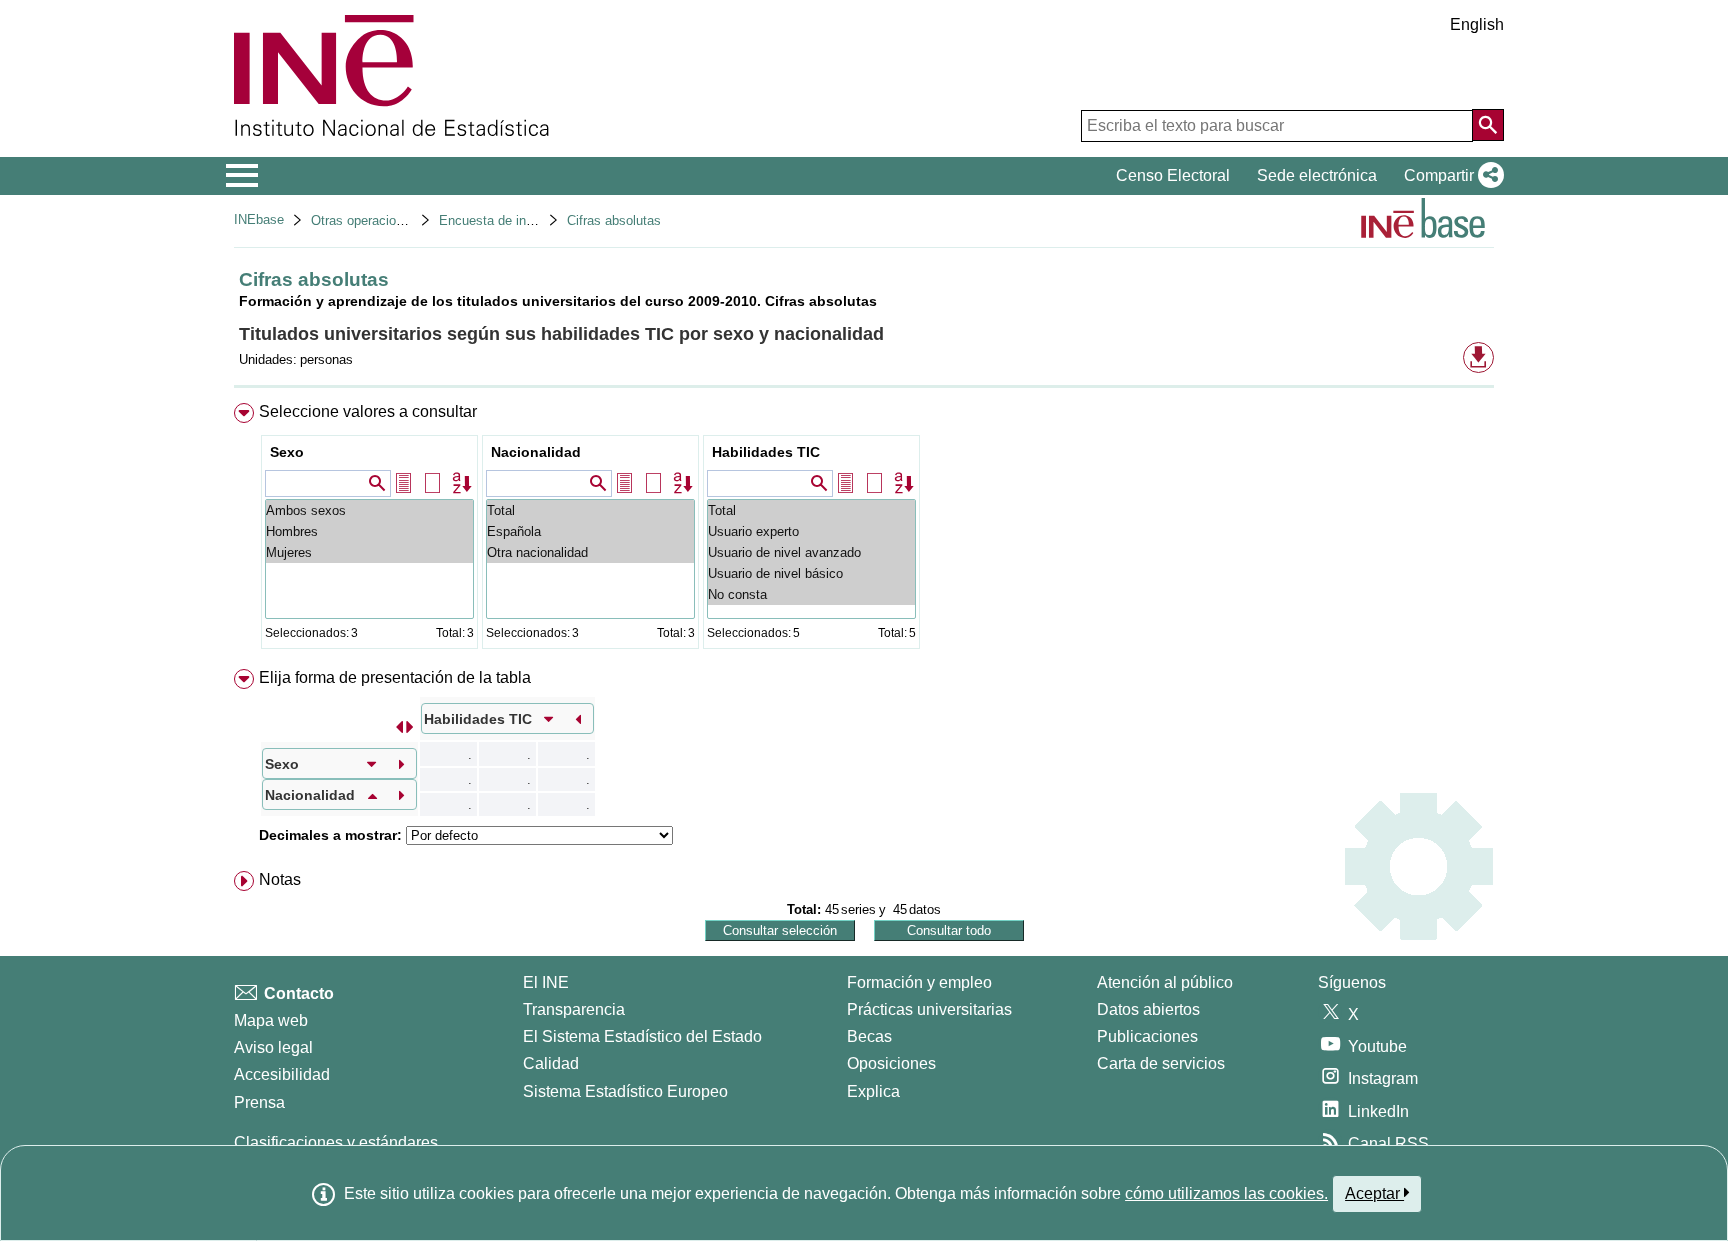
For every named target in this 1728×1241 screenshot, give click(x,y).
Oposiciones (891, 1063)
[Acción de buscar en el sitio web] (1488, 125)
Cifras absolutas (614, 220)
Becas (869, 1036)
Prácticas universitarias (929, 1009)
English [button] (1477, 24)
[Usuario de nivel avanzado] (811, 552)
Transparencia (574, 1009)
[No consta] (811, 594)
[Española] (590, 531)
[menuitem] (864, 530)
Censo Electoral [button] (1173, 175)
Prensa (259, 1102)
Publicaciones (1147, 1036)
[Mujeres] (369, 552)
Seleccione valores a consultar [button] (368, 411)
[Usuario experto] (811, 531)
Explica (873, 1091)
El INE (546, 982)
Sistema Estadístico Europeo (625, 1091)
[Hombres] (369, 531)
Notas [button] (280, 879)
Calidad (551, 1063)
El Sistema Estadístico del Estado (642, 1036)
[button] (1450, 176)
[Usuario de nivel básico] (811, 573)
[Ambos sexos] (369, 510)
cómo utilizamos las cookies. (1226, 1193)
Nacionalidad (536, 452)
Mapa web (271, 1020)
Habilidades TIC (766, 452)
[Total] (590, 510)
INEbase (259, 219)
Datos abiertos (1148, 1009)
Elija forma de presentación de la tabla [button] (395, 677)
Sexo (287, 452)
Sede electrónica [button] (1317, 175)
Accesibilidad (282, 1074)
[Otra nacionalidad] (590, 552)
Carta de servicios (1161, 1063)
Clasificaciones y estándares (336, 1142)
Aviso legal (273, 1047)
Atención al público (1165, 982)
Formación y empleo (919, 982)
